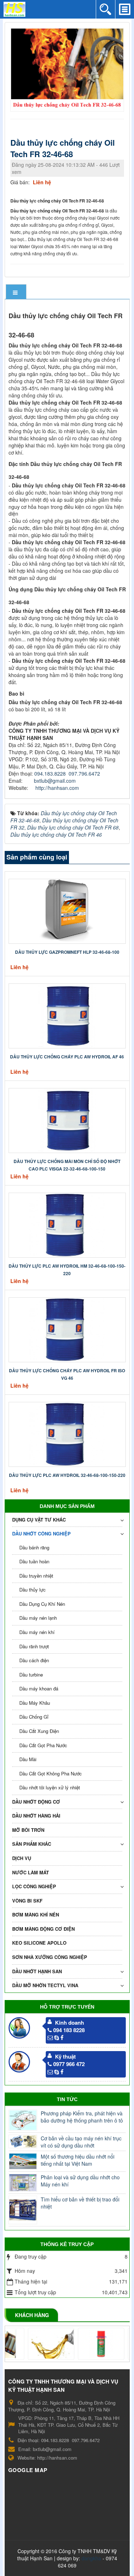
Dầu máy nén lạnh (38, 1618)
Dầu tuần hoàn (34, 1561)
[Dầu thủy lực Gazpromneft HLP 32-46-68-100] (67, 910)
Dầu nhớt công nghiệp (41, 1533)
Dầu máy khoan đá (39, 1688)
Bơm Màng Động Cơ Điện (43, 1929)
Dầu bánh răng (34, 1547)
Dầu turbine (31, 1675)
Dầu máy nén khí (37, 1632)
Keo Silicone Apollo (39, 1943)
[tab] (16, 292)
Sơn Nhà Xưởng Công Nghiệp (50, 1957)
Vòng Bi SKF (27, 1901)
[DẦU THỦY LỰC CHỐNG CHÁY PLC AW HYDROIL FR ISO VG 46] (67, 1329)
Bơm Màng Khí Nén (36, 1915)
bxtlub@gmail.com (55, 781)
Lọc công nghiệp (34, 1886)
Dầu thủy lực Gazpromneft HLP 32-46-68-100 (67, 952)
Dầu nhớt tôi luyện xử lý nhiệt (50, 1787)
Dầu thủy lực (33, 1590)
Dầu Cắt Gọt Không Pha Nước (51, 1773)
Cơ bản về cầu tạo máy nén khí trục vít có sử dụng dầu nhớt (81, 2142)
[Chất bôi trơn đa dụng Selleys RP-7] (85, 2344)
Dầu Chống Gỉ (34, 1717)
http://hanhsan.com (57, 788)
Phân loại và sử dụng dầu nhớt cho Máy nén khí (80, 2181)
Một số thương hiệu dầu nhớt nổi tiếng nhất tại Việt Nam (78, 2160)
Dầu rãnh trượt (34, 1646)
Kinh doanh (70, 2023)
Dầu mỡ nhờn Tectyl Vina (45, 1985)
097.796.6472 (84, 773)
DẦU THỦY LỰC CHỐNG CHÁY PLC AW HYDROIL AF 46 (67, 1057)
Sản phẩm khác (32, 1844)
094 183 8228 (69, 2030)
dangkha (91, 2558)
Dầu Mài (28, 1759)
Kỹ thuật (65, 2056)
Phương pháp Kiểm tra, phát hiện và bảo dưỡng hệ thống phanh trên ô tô (82, 2117)
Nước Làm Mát (31, 1872)
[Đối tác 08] (35, 2344)
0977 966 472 (69, 2064)
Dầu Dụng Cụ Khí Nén (42, 1604)
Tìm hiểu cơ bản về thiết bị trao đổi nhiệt (80, 2203)
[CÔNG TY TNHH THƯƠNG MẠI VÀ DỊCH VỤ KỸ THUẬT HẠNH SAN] (14, 9)
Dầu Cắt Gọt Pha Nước (43, 1745)
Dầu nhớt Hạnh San (37, 1971)
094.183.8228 (50, 773)
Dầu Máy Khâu (35, 1703)
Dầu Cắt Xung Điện (39, 1731)
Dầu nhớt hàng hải (36, 1816)
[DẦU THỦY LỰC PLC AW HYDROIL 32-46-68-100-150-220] (67, 1433)
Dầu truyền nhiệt (36, 1576)
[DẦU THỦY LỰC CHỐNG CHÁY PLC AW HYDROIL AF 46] (67, 1015)
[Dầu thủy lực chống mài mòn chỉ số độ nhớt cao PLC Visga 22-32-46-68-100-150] (67, 1119)
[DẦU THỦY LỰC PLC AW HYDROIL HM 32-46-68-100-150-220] (67, 1224)
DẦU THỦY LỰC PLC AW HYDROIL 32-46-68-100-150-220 (67, 1475)
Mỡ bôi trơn (28, 1830)
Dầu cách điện (34, 1660)
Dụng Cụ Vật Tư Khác (39, 1520)
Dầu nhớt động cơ (36, 1802)
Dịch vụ (22, 1858)
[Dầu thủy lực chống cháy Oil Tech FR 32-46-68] (68, 69)
